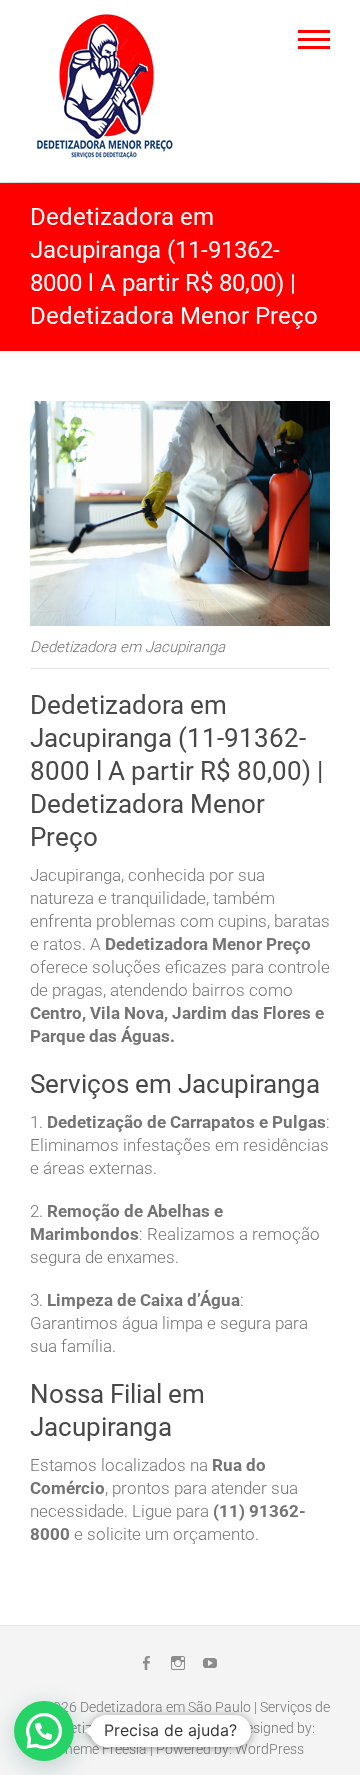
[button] (44, 1731)
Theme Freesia (102, 1749)
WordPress (269, 1749)
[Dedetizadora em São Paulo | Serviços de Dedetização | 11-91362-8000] (110, 88)
